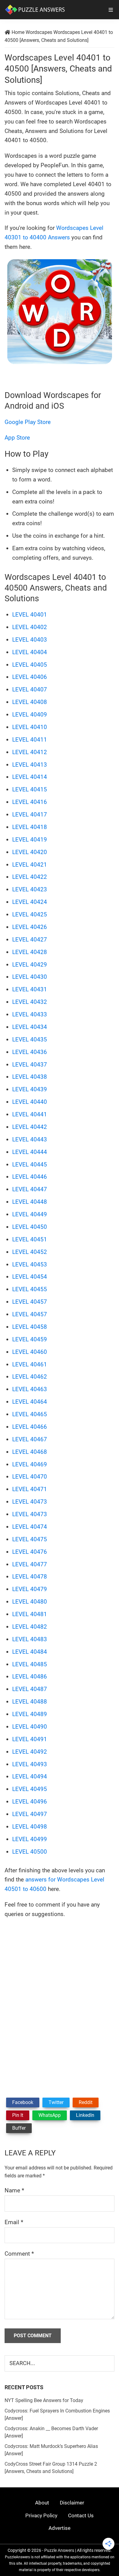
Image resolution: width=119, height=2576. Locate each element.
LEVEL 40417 (30, 814)
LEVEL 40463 (30, 1389)
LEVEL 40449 (30, 1214)
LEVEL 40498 (30, 1827)
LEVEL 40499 (30, 1839)
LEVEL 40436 (30, 1052)
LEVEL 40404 (30, 652)
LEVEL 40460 (30, 1352)
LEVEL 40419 (30, 840)
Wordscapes (39, 32)
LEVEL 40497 (30, 1814)
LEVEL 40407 (30, 689)
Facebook (23, 2102)
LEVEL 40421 (30, 865)
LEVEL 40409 (30, 715)
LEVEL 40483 (30, 1639)
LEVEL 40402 (30, 627)
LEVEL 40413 (30, 765)
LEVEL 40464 (30, 1402)
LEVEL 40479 (30, 1589)
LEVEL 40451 (30, 1239)
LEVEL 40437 (30, 1065)
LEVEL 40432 (30, 1002)
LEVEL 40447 (30, 1189)
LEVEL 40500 (30, 1852)
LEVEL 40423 (30, 889)
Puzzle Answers (59, 2550)
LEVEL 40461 (30, 1364)
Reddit (86, 2102)
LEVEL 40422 (30, 877)
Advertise (60, 2528)
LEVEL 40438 (30, 1077)
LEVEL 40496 (30, 1802)
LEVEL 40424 (30, 902)
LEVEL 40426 (30, 927)
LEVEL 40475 (30, 1539)
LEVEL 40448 (30, 1202)
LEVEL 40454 (30, 1277)
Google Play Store (28, 422)
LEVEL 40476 (30, 1552)
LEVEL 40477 (30, 1564)
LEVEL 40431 (30, 989)
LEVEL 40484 (30, 1652)
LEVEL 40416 (30, 802)
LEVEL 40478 (30, 1577)
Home (18, 32)
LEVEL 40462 (30, 1377)
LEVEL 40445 (30, 1165)
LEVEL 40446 (30, 1177)
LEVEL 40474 (30, 1527)
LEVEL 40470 (30, 1477)
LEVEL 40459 (30, 1339)
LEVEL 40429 (30, 965)
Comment (19, 2254)
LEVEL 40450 (30, 1227)
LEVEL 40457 (30, 1302)
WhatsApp (50, 2115)
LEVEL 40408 (30, 702)
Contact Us (81, 2515)
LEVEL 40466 (30, 1427)
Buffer (19, 2128)
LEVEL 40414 (30, 777)
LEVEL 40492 (30, 1752)
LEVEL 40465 (30, 1414)
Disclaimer (72, 2503)
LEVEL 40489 (30, 1714)
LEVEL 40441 (30, 1114)
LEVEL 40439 (30, 1089)
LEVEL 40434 (30, 1027)
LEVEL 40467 (30, 1439)
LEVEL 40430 (30, 977)
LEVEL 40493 (30, 1764)
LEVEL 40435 (30, 1039)
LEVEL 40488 (30, 1702)
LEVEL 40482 (30, 1627)
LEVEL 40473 (30, 1502)
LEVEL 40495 (30, 1789)
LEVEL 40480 (30, 1602)
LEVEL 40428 (30, 952)
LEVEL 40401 (30, 615)
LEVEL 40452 (30, 1252)
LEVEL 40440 (30, 1102)
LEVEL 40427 (30, 940)
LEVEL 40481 (30, 1614)
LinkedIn (85, 2115)
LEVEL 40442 (30, 1127)
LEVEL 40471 (30, 1489)
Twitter (56, 2102)
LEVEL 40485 (30, 1664)
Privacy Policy (41, 2515)
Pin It (18, 2115)
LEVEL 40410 (30, 727)
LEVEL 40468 (30, 1452)
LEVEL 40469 (30, 1464)
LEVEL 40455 (30, 1289)
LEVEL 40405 (30, 665)
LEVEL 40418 (30, 827)
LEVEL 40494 (30, 1776)
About (42, 2503)
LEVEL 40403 (30, 640)
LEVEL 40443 (30, 1139)
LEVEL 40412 (30, 752)
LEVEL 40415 (30, 789)
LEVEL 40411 (30, 740)
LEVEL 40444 (30, 1152)
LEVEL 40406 (30, 677)
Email (14, 2222)
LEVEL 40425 (30, 914)
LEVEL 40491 (30, 1739)
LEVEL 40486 (30, 1677)
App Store (17, 438)
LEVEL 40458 (30, 1327)
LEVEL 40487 (30, 1689)
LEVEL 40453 (30, 1264)
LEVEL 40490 (30, 1727)
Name (14, 2190)
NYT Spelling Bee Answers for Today (44, 2400)
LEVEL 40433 (30, 1014)
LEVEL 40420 (30, 852)
